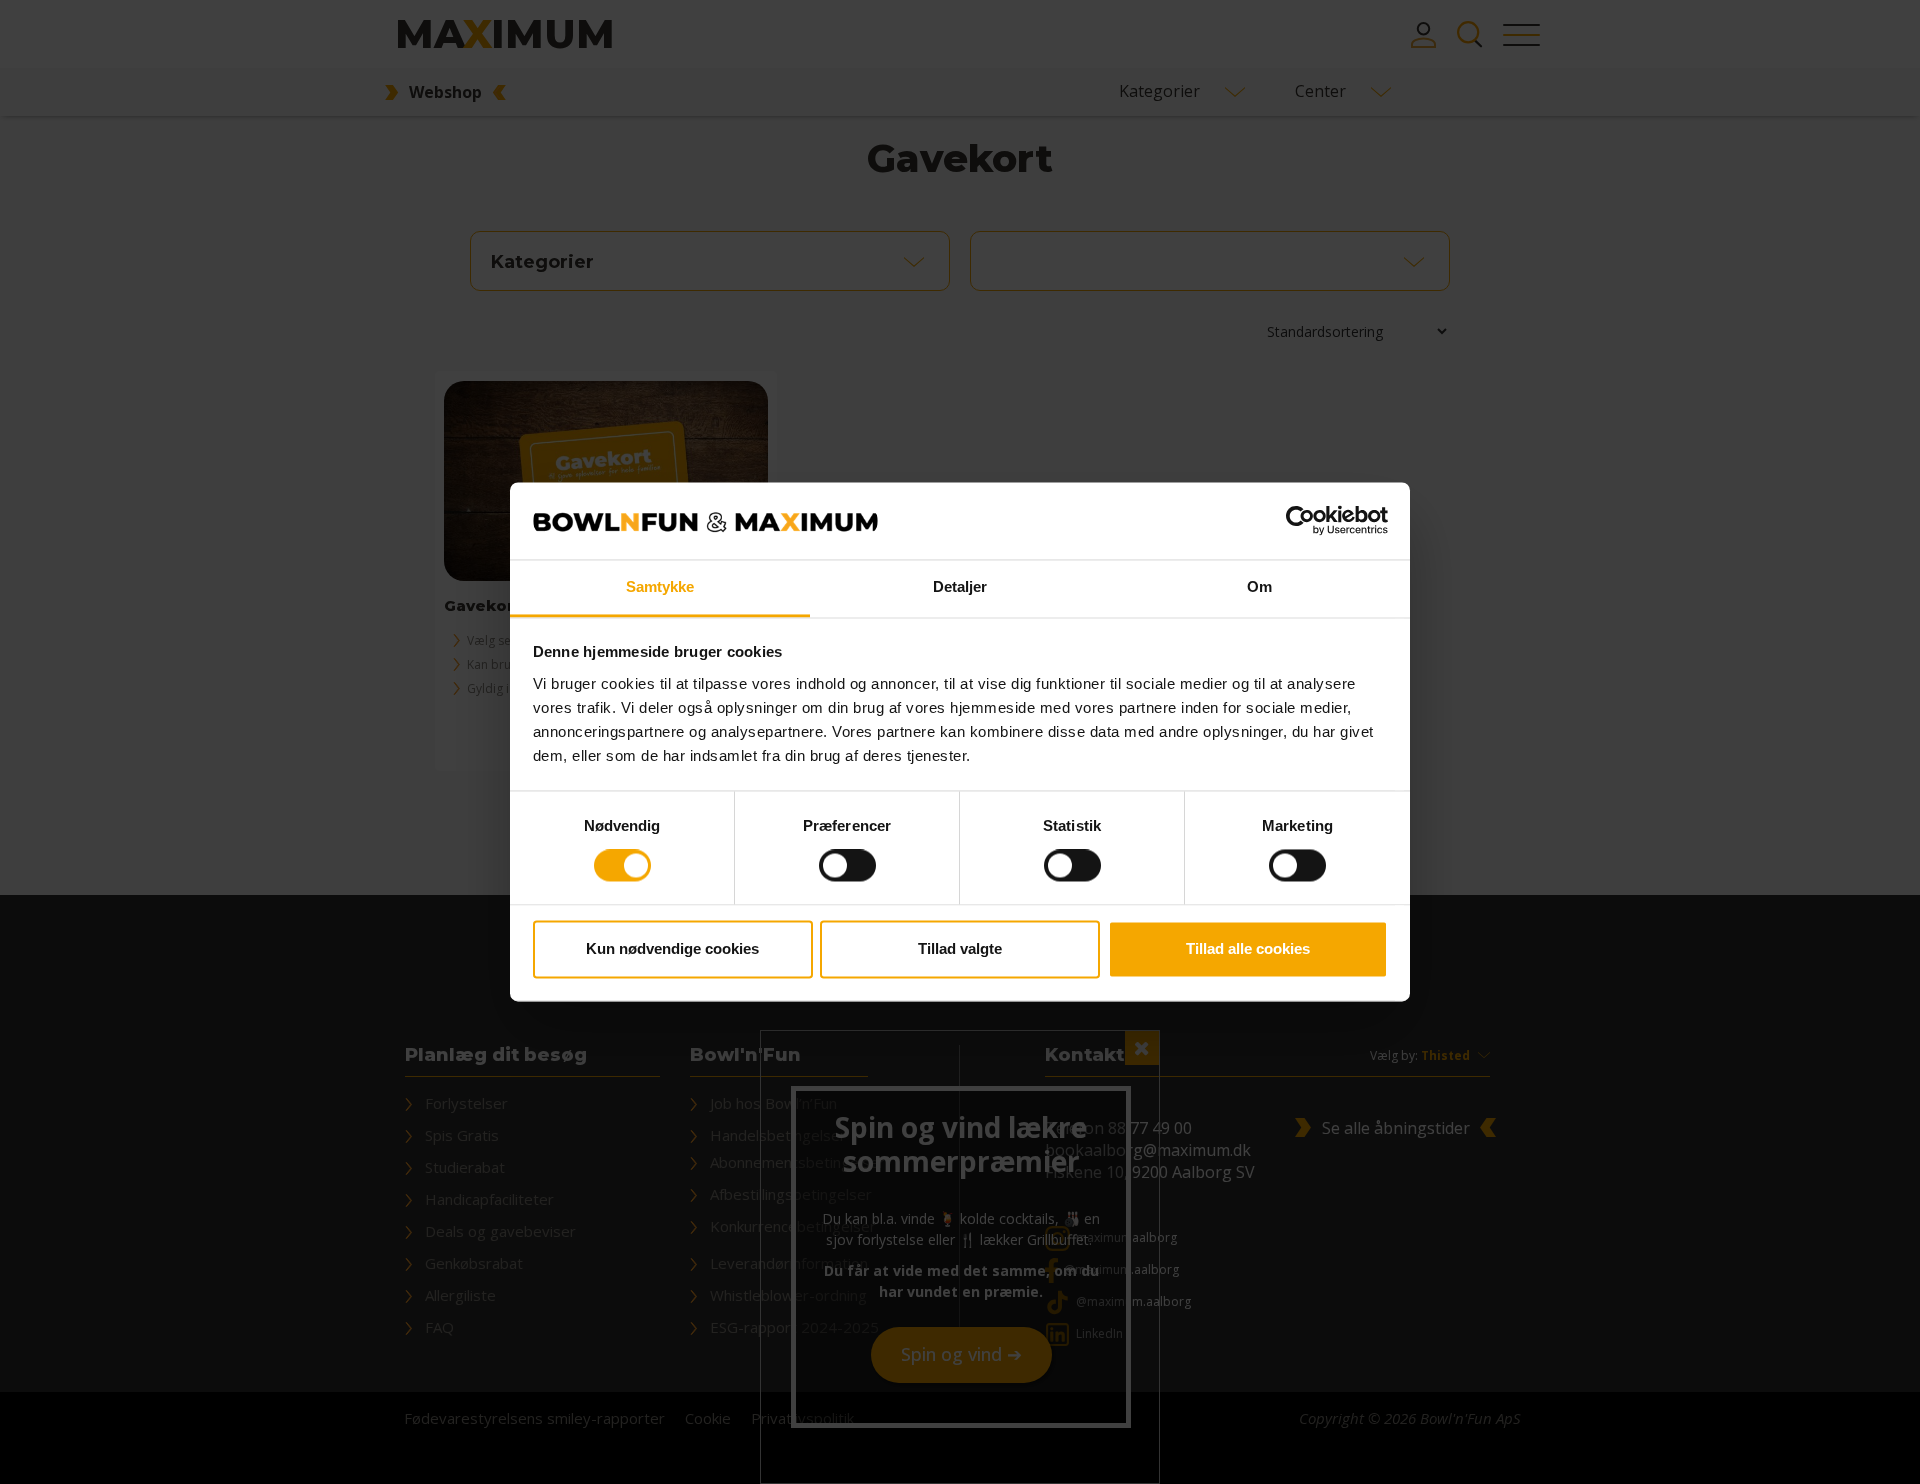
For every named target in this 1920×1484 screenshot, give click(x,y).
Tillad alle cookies (1248, 948)
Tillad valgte (960, 948)
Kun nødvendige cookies (672, 948)
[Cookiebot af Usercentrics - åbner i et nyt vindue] (1300, 521)
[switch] (847, 866)
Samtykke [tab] (660, 586)
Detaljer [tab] (960, 586)
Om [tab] (1259, 586)
